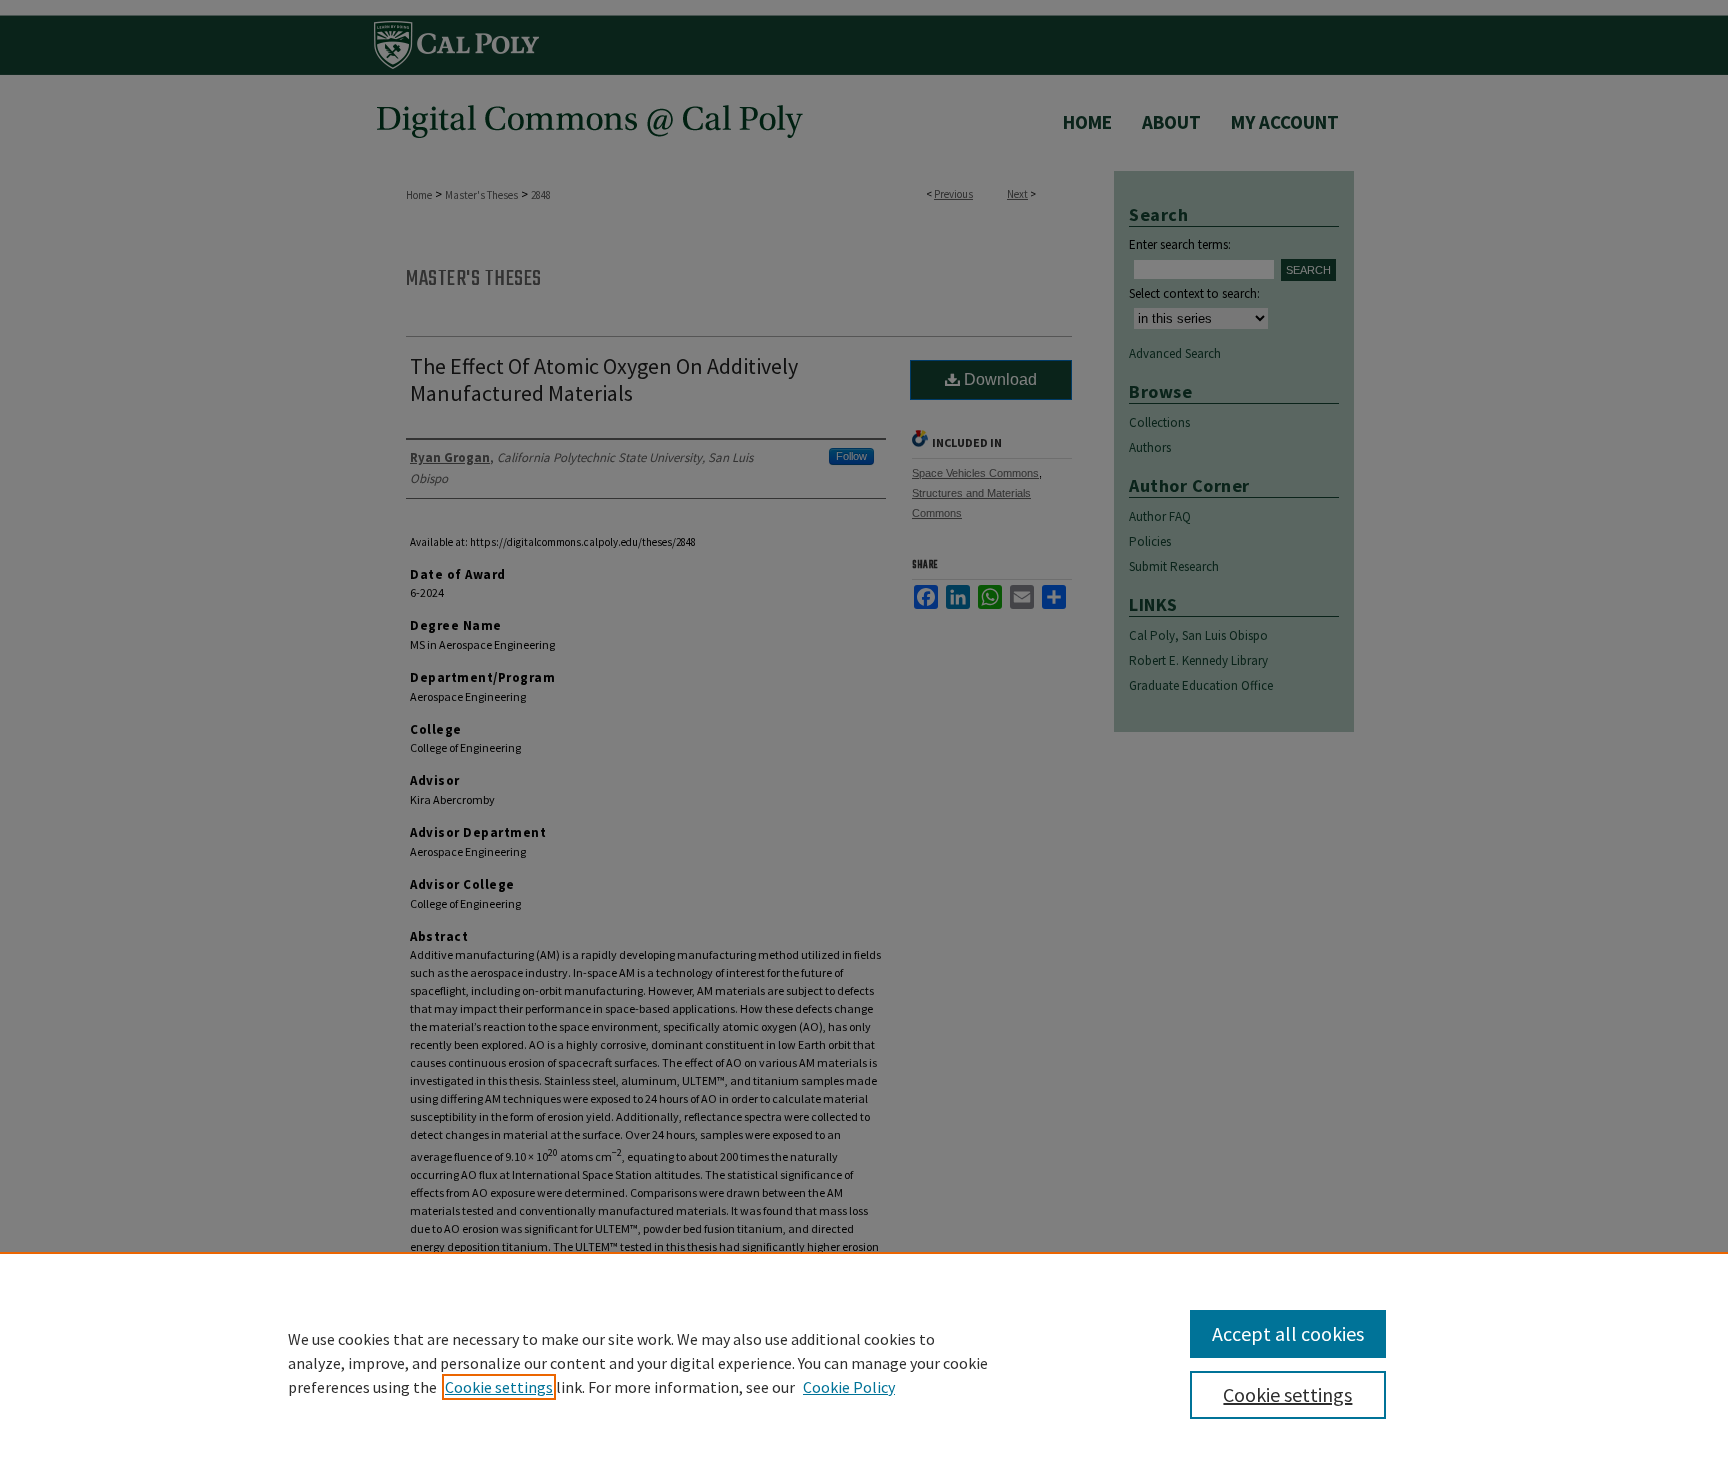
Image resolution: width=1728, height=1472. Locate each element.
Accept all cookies (1288, 1333)
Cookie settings (499, 1387)
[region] (864, 1362)
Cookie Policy (849, 1387)
